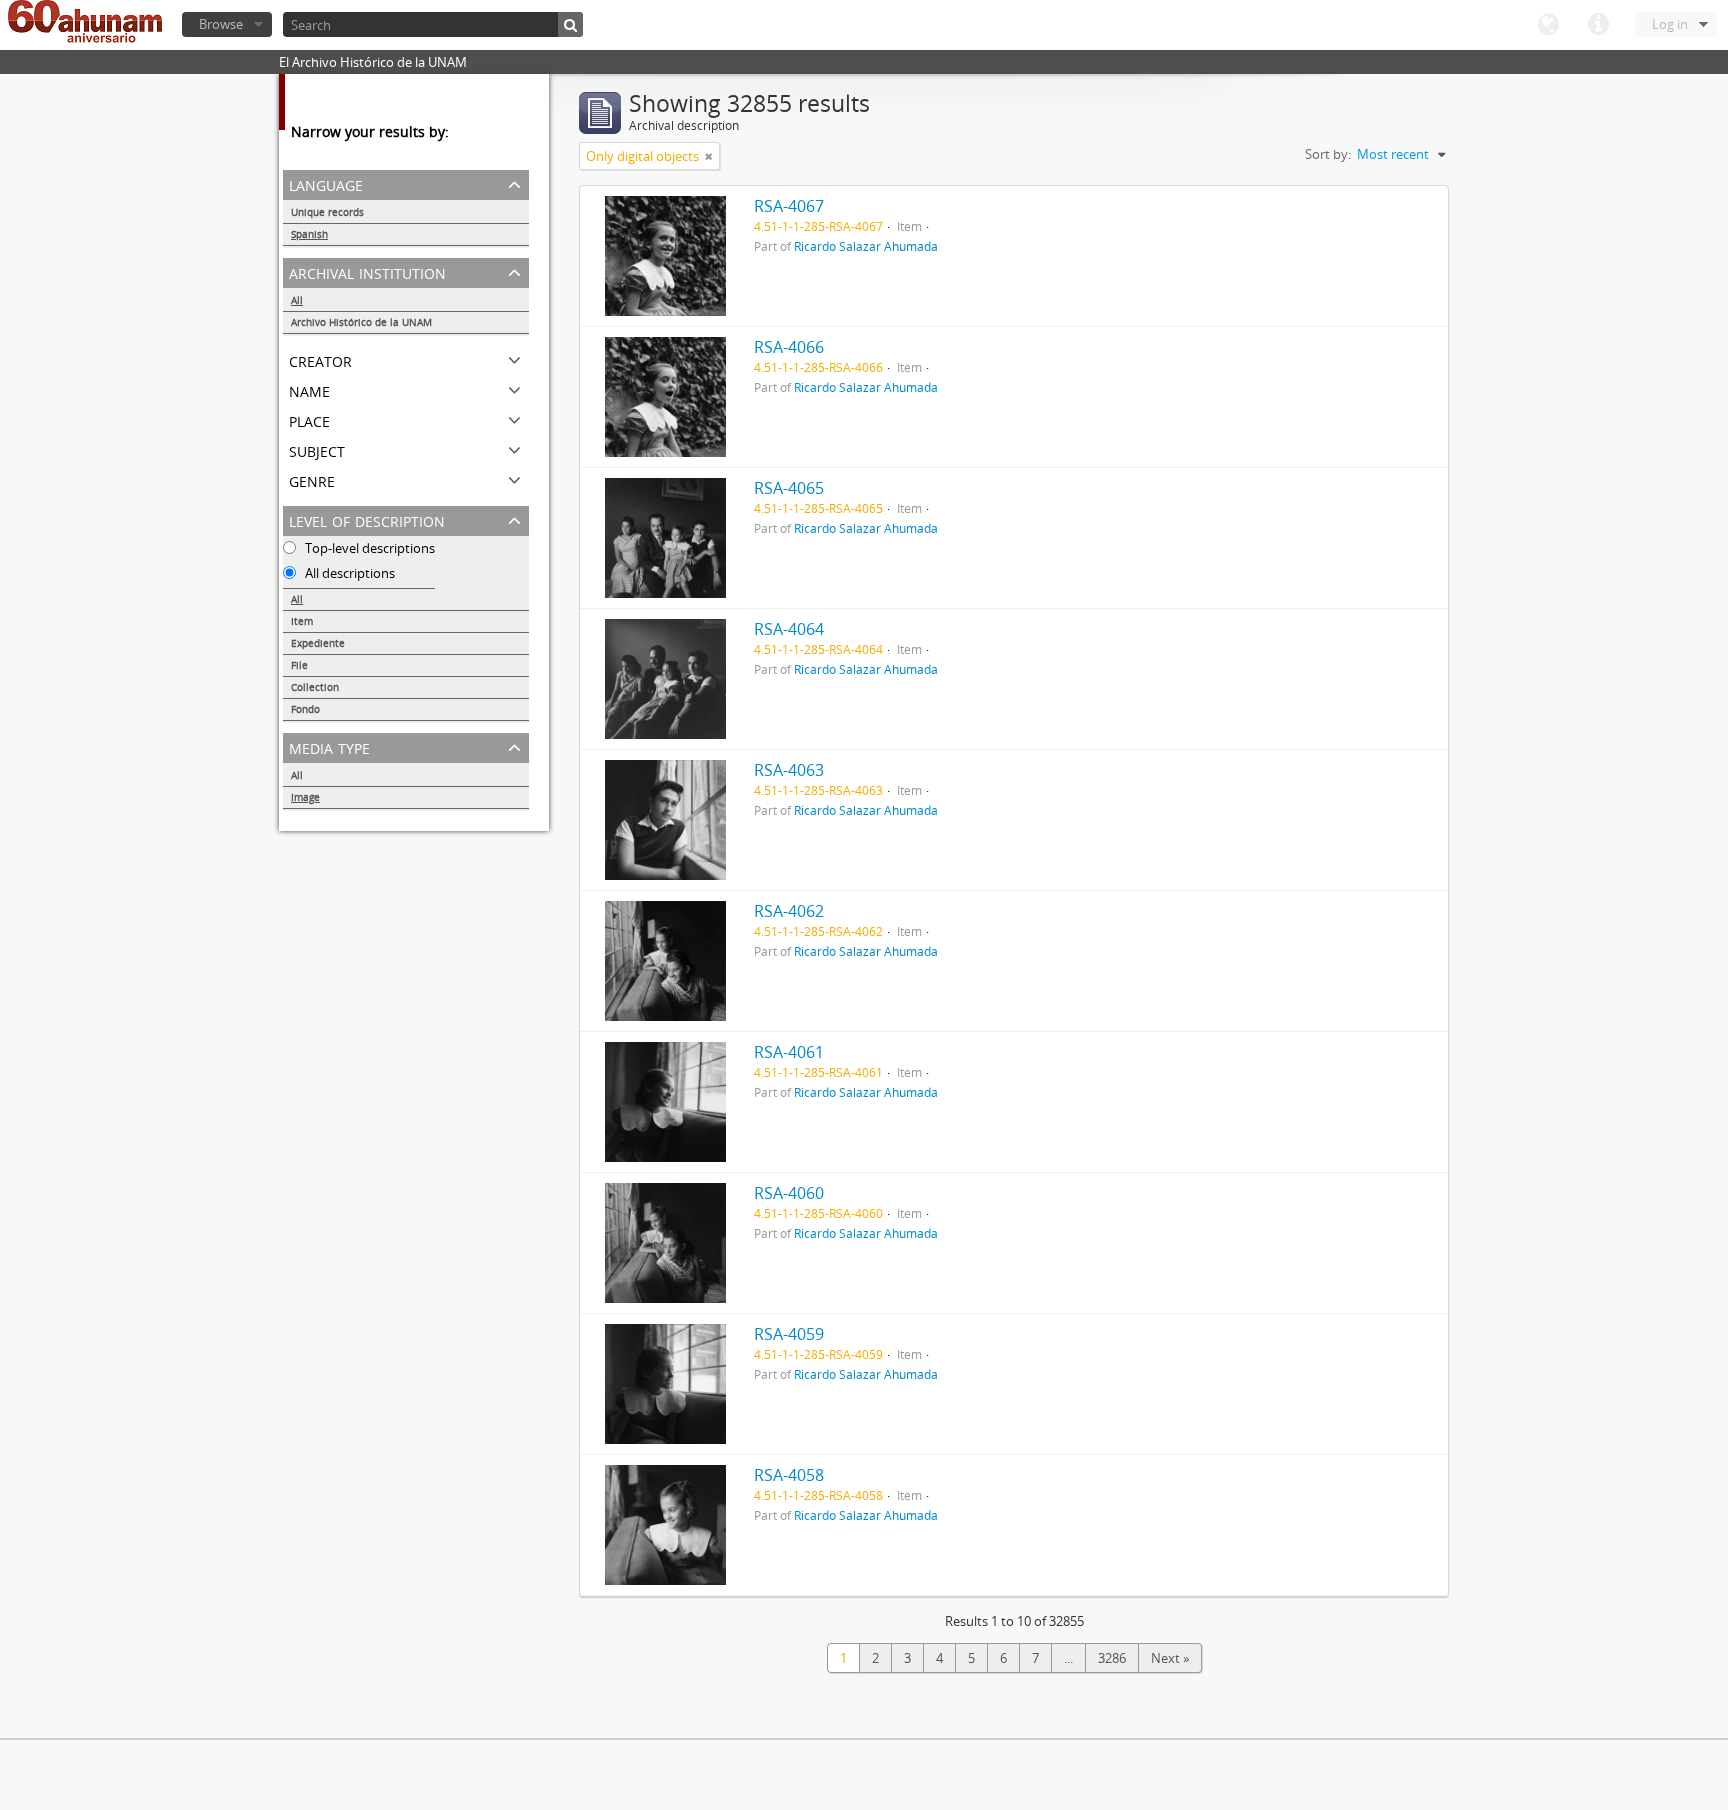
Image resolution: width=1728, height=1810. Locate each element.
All (297, 300)
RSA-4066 (789, 347)
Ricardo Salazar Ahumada (866, 246)
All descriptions (348, 573)
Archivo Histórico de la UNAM (361, 322)
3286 (1112, 1658)
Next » (1170, 1658)
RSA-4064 (789, 629)
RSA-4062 (789, 911)
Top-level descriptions (368, 548)
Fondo (305, 709)
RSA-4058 (789, 1475)
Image (305, 797)
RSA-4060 (789, 1193)
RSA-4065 (789, 488)
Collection (315, 687)
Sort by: (1328, 154)
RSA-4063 (789, 770)
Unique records (327, 212)
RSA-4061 (789, 1052)
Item (302, 621)
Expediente (318, 643)
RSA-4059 (789, 1334)
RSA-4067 (789, 206)
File (299, 665)
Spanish (309, 234)
